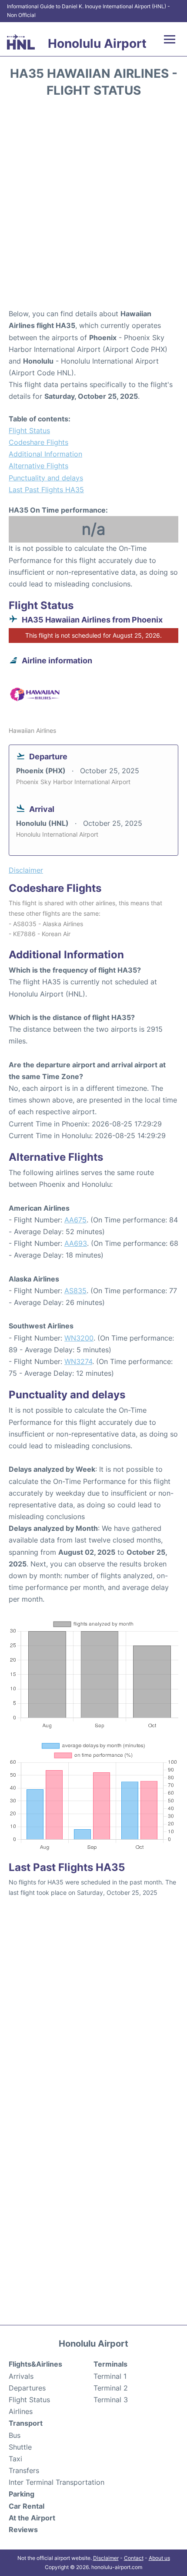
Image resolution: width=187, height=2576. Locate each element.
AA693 (76, 1243)
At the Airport (32, 2518)
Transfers (24, 2470)
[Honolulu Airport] (21, 42)
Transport (26, 2423)
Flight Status (29, 430)
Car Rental (27, 2506)
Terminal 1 (110, 2376)
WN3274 (78, 1361)
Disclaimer (106, 2558)
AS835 (75, 1291)
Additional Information (45, 454)
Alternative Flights (38, 466)
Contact (134, 2558)
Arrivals (21, 2376)
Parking (22, 2494)
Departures (27, 2388)
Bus (15, 2435)
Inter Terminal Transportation (57, 2482)
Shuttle (20, 2447)
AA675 (75, 1220)
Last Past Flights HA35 (46, 490)
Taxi (15, 2459)
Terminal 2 (111, 2388)
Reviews (23, 2530)
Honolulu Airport (97, 43)
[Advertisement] (93, 206)
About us (159, 2558)
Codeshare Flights (38, 442)
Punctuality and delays (46, 478)
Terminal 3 (111, 2400)
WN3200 (79, 1338)
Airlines (21, 2411)
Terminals (110, 2364)
